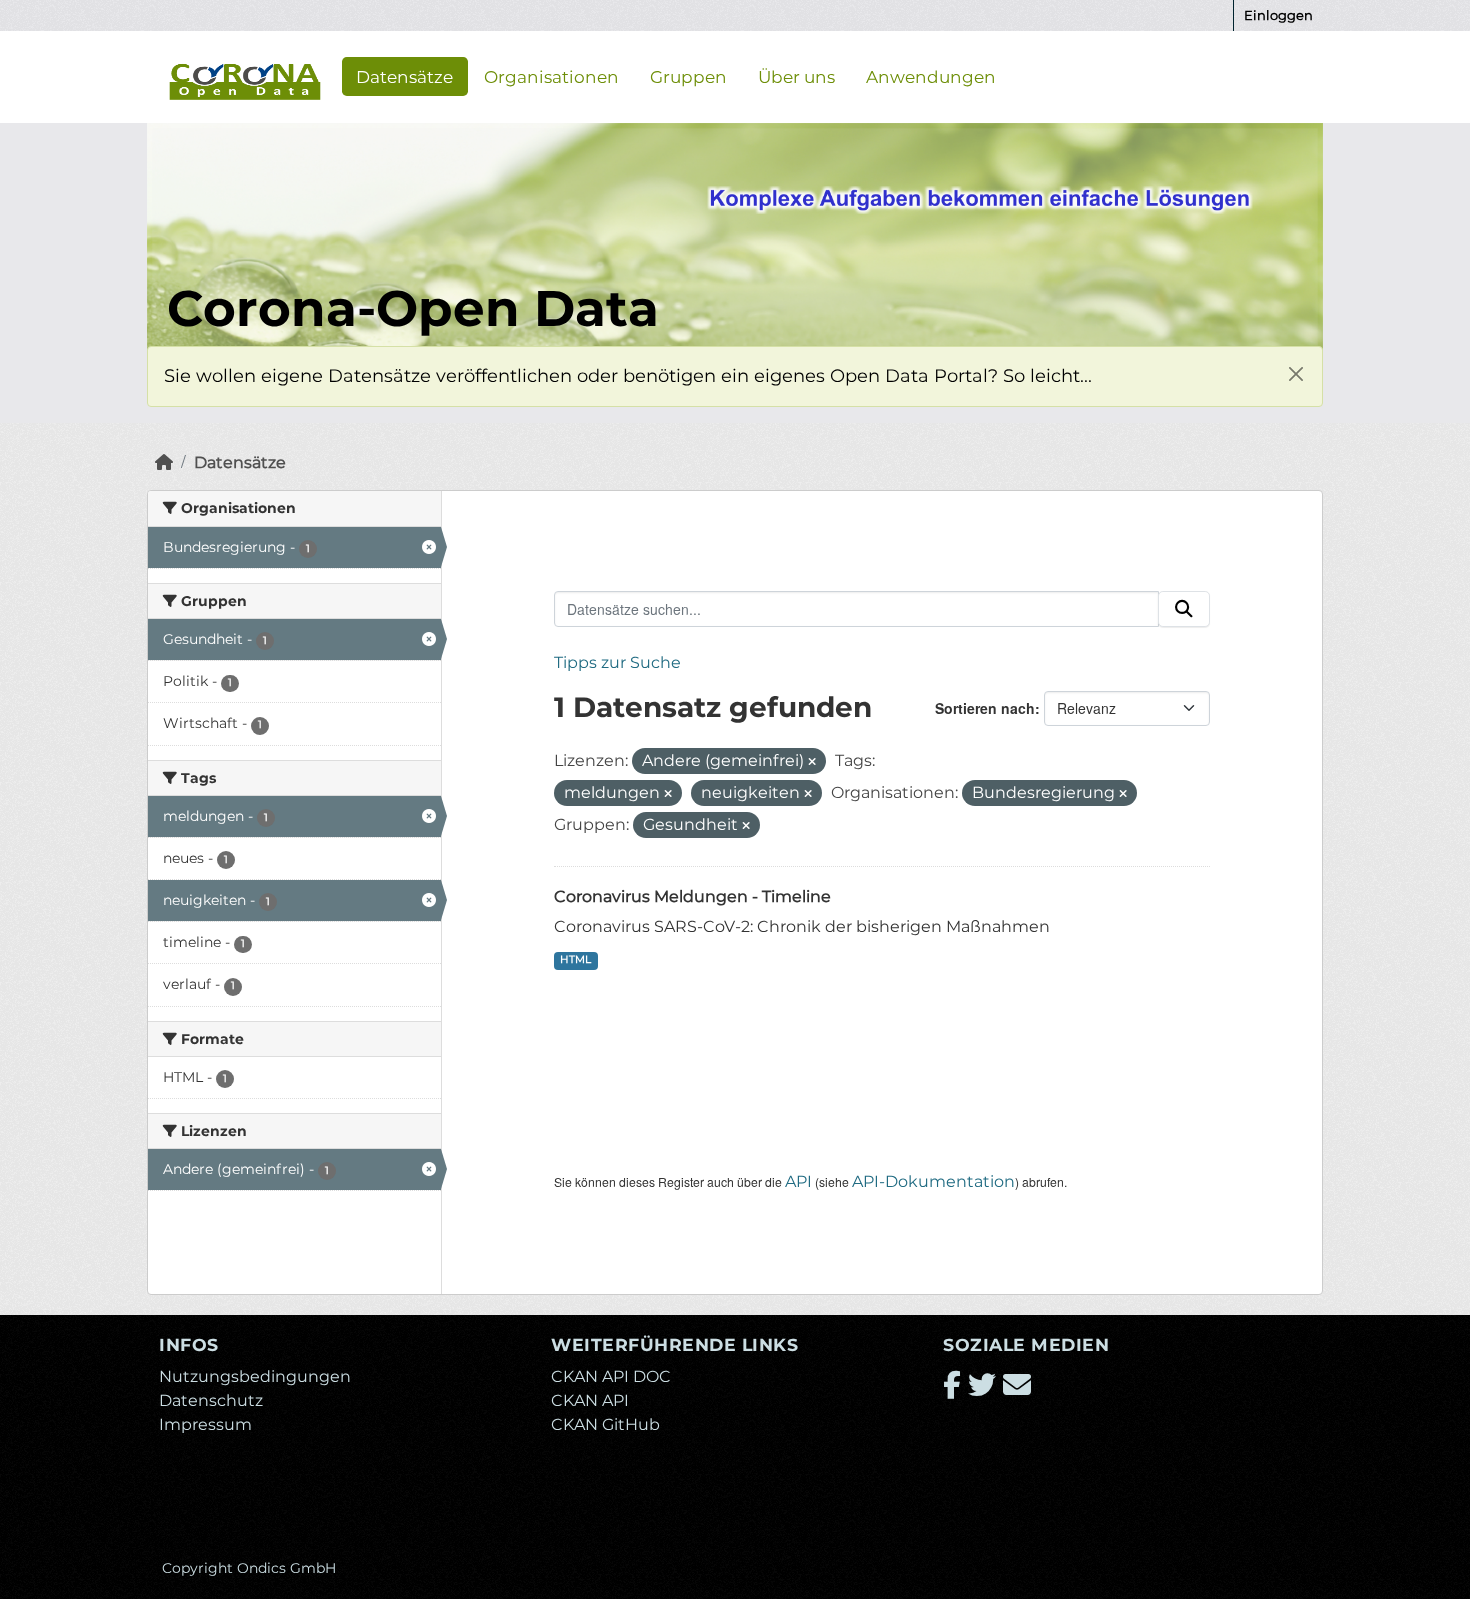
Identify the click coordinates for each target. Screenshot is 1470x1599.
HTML (575, 959)
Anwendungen (931, 76)
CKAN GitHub (605, 1424)
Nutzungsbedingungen (255, 1376)
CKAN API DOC (611, 1376)
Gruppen (688, 76)
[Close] (1295, 373)
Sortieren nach (985, 708)
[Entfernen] (812, 762)
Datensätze (404, 76)
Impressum (205, 1424)
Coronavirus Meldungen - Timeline (692, 896)
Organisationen (551, 76)
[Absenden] (1184, 609)
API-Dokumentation (933, 1181)
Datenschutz (211, 1400)
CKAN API (590, 1400)
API (798, 1181)
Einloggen (1278, 15)
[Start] (164, 462)
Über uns (796, 76)
